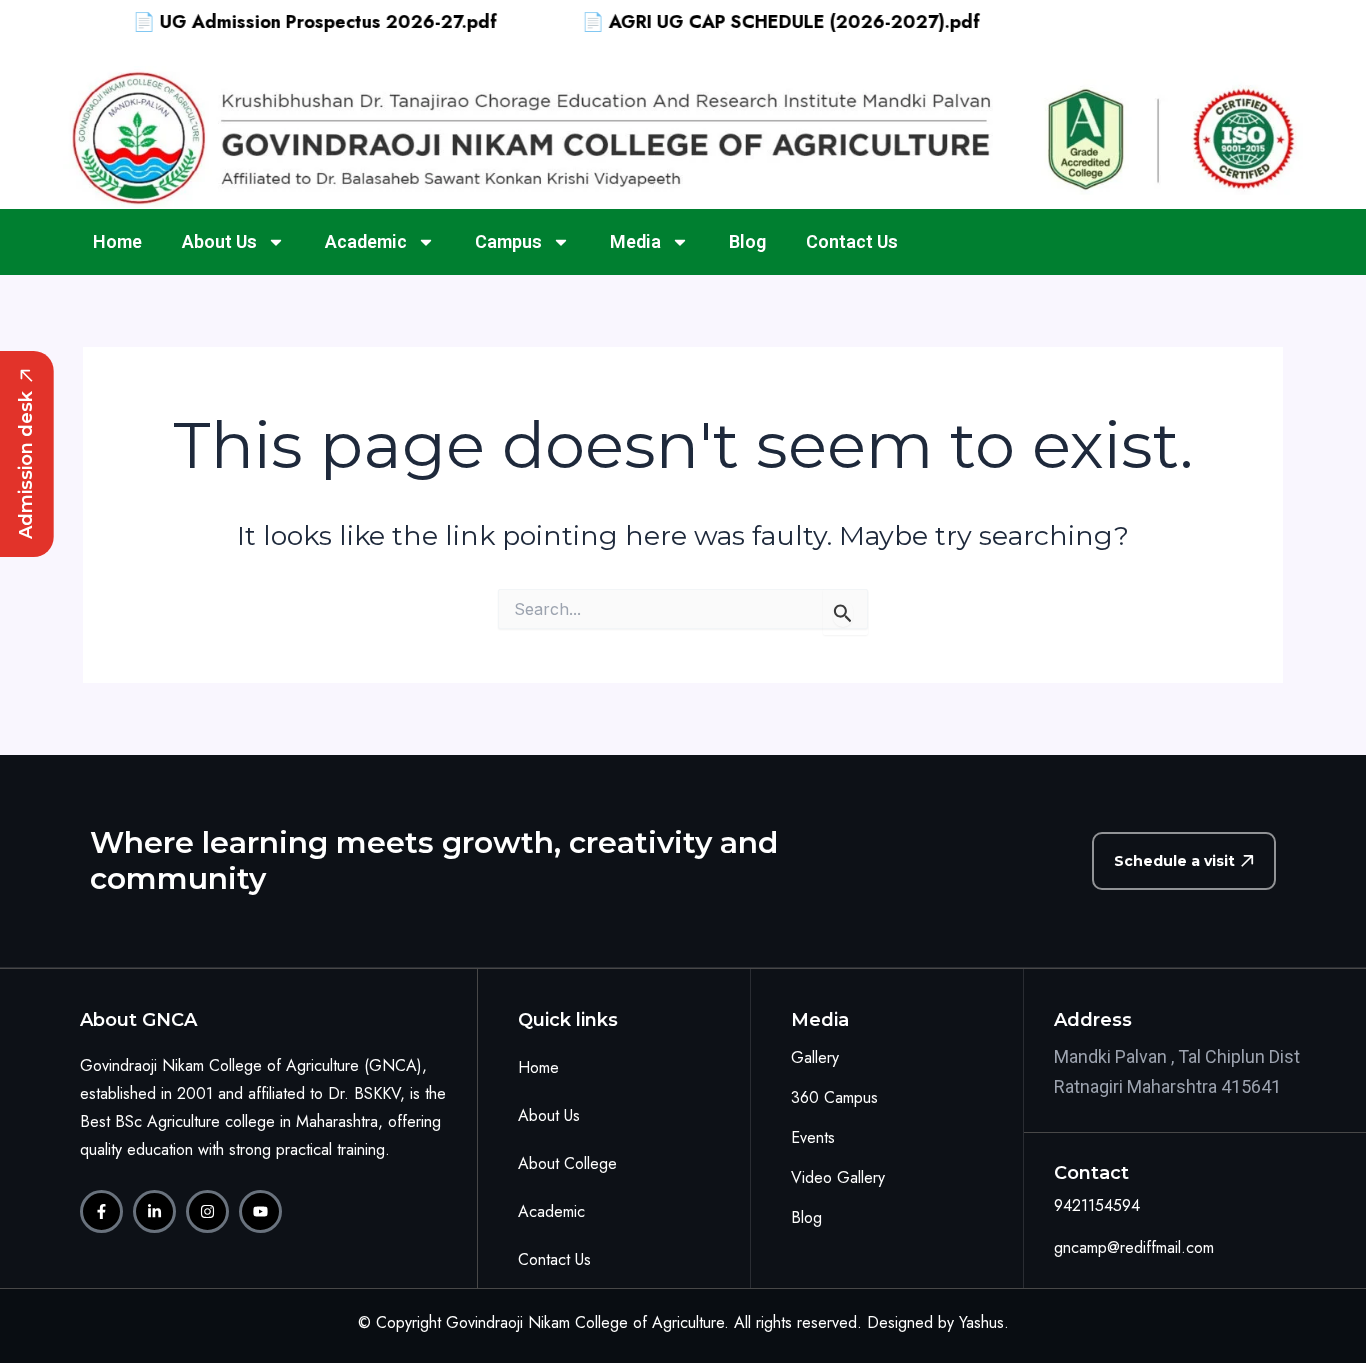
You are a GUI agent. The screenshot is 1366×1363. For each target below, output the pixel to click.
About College (567, 1163)
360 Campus (834, 1097)
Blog (747, 241)
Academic (366, 241)
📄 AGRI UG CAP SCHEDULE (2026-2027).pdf (754, 22)
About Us (219, 241)
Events (813, 1137)
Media (635, 241)
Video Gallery (838, 1177)
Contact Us (852, 241)
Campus (508, 241)
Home (117, 241)
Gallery (815, 1057)
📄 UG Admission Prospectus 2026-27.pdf (288, 22)
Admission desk (26, 465)
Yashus (981, 1322)
